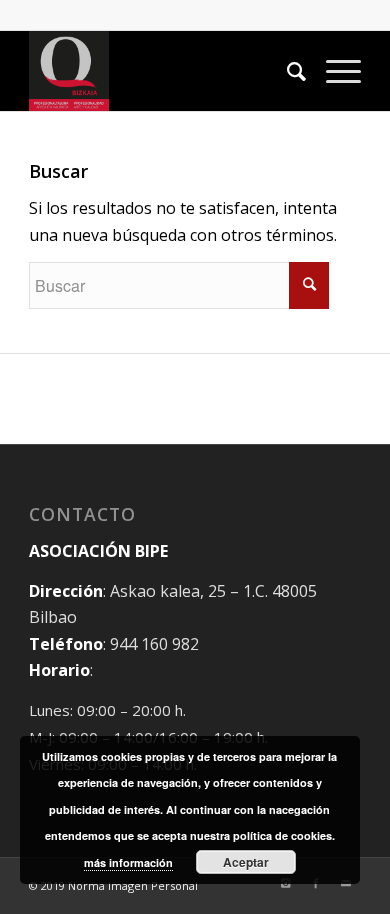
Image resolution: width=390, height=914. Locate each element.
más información (128, 862)
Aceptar (246, 862)
